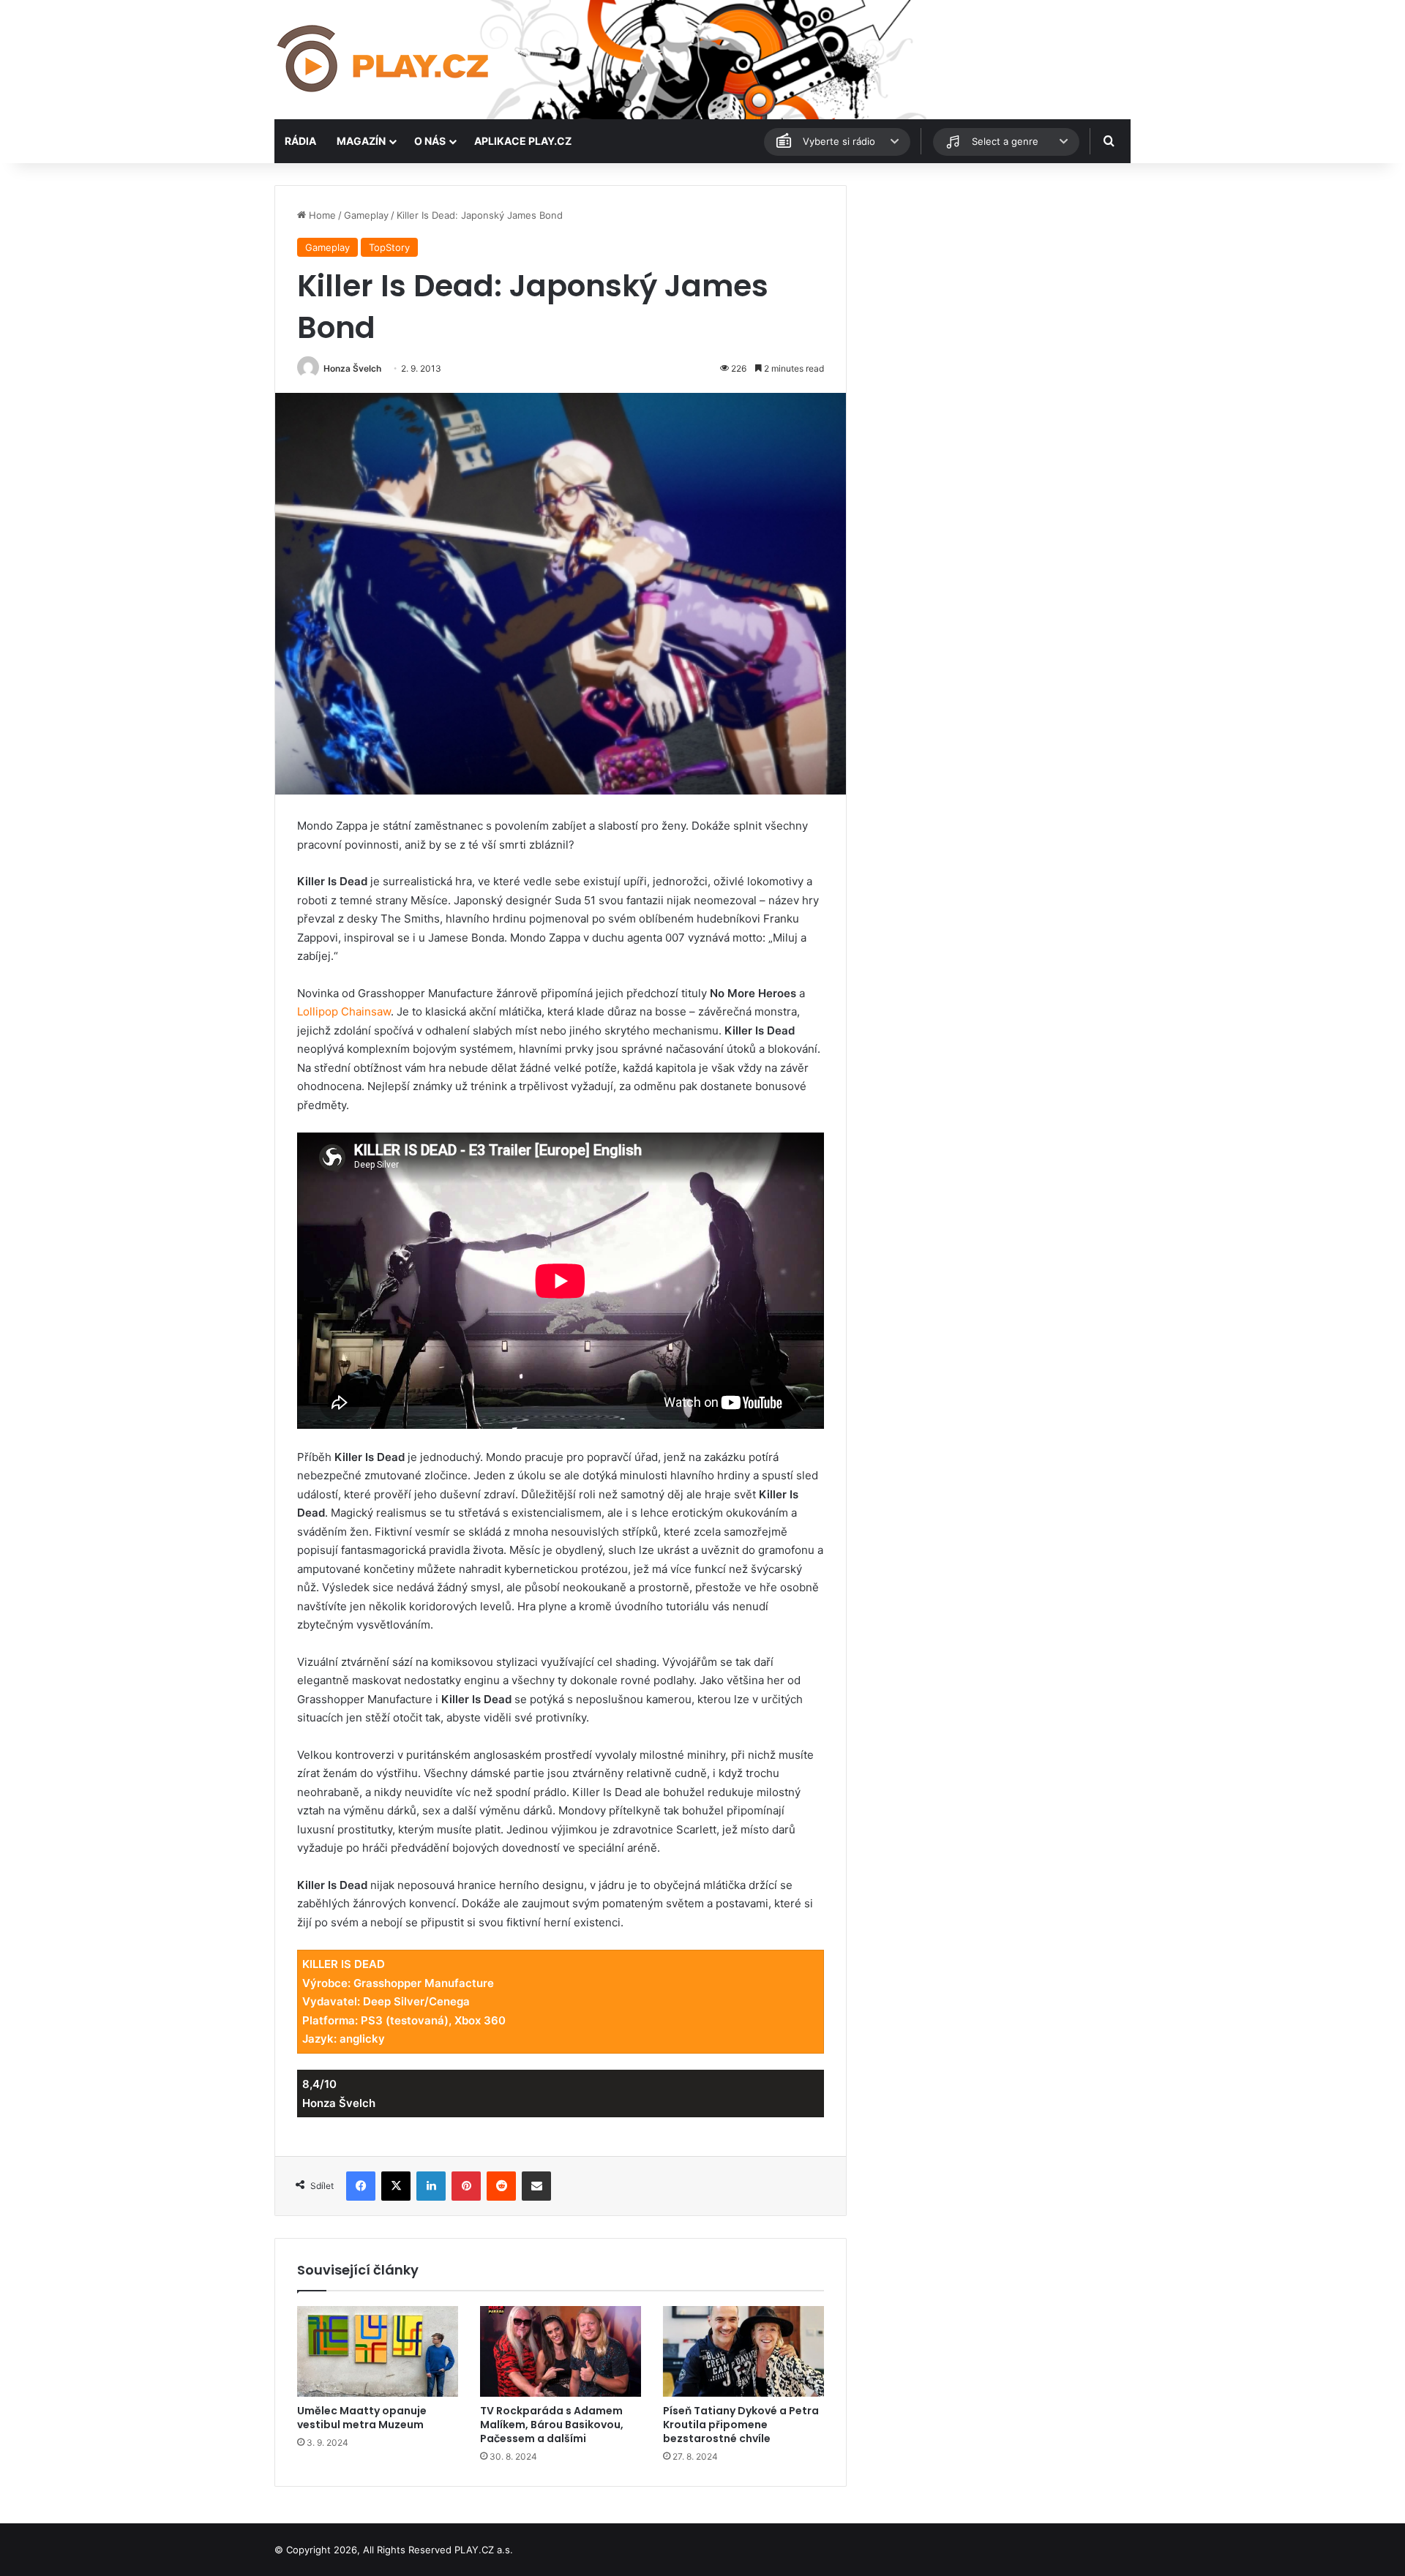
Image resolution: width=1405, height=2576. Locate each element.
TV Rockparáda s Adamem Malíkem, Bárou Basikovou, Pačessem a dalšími (552, 2425)
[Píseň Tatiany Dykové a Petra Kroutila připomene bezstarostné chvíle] (743, 2351)
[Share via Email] (536, 2186)
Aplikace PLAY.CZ (523, 141)
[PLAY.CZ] (384, 60)
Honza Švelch (352, 368)
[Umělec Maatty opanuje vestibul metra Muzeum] (378, 2351)
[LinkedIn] (431, 2186)
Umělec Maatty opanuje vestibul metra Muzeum (362, 2418)
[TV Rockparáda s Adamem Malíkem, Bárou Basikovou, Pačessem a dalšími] (561, 2351)
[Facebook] (361, 2186)
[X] (396, 2186)
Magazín (361, 141)
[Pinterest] (466, 2186)
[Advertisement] (995, 288)
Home (321, 215)
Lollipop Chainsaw (344, 1011)
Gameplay (366, 215)
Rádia (300, 141)
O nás (430, 141)
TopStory (389, 247)
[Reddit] (501, 2186)
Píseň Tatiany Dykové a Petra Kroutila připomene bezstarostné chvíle (741, 2425)
